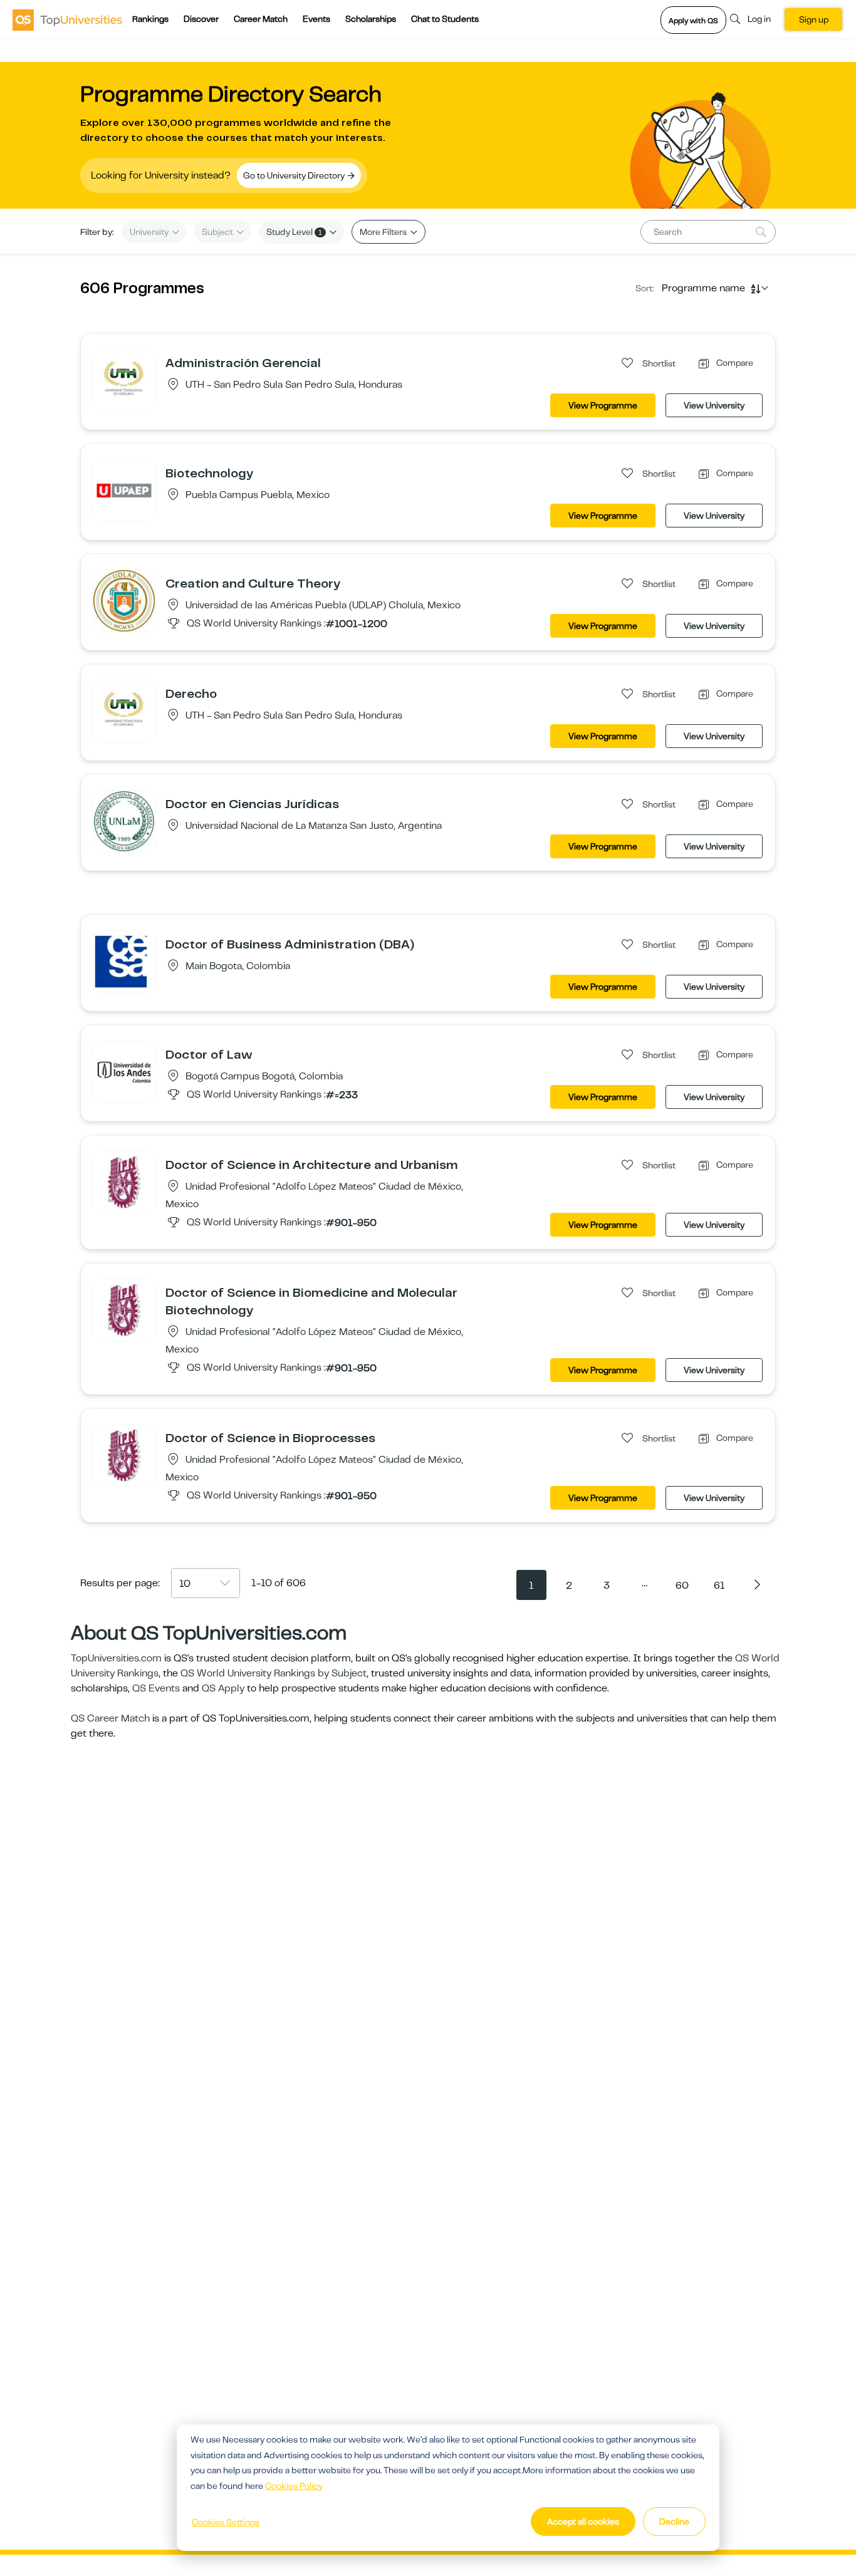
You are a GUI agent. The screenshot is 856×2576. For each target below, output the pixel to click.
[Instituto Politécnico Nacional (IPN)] (124, 1182)
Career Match (261, 19)
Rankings (150, 19)
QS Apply (223, 1688)
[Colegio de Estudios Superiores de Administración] (124, 961)
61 (719, 1586)
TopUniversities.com (116, 1658)
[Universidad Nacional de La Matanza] (124, 821)
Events (316, 19)
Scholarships (371, 19)
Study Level (294, 232)
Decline (674, 2521)
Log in (759, 19)
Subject (218, 232)
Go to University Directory (295, 175)
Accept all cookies (583, 2521)
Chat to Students (445, 19)
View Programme (603, 405)
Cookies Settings (226, 2522)
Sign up (814, 19)
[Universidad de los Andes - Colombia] (124, 1071)
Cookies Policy (294, 2486)
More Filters (384, 232)
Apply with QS (693, 21)
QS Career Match (110, 1718)
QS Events (156, 1688)
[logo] (67, 19)
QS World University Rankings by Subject (274, 1673)
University (150, 232)
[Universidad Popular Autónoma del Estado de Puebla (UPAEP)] (124, 490)
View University (714, 405)
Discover (201, 19)
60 (682, 1586)
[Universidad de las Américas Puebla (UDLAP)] (124, 600)
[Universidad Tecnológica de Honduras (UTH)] (124, 380)
